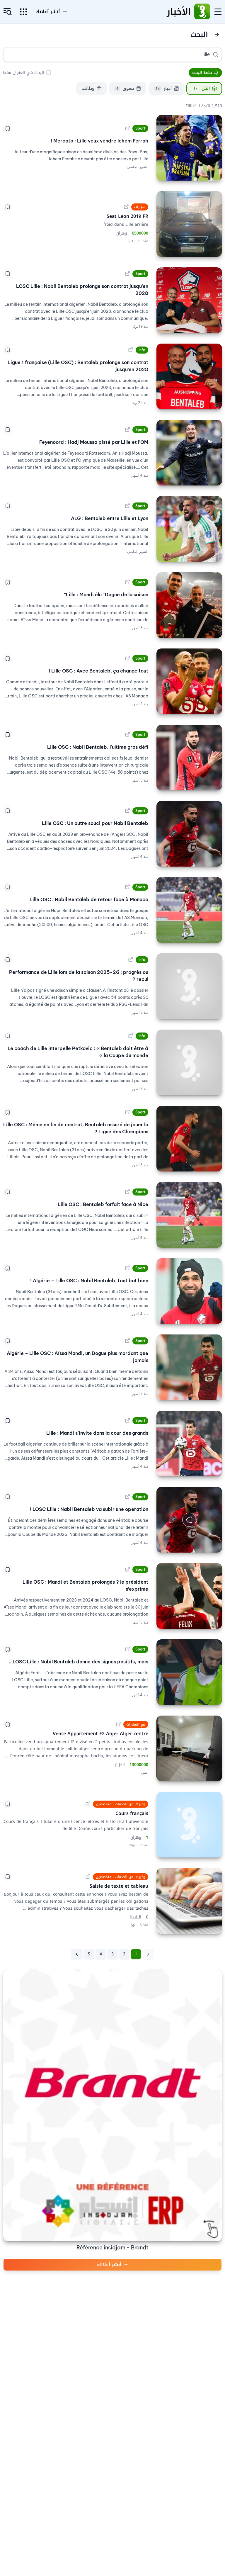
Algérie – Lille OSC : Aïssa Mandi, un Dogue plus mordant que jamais (77, 1357)
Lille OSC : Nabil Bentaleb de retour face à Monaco (89, 899)
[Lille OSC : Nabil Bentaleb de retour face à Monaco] (189, 910)
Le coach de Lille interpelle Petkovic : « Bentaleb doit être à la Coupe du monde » (78, 1052)
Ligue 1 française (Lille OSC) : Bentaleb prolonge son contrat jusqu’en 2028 (78, 366)
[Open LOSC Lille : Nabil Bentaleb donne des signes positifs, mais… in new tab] (127, 1649)
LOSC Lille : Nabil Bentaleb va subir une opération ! (89, 1509)
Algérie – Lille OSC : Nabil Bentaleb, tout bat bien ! (89, 1281)
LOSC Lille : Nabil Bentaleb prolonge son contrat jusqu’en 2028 (82, 290)
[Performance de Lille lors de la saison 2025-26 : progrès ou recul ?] (189, 986)
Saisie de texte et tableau (118, 1886)
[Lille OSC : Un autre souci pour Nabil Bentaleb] (189, 834)
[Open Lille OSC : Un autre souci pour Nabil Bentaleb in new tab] (127, 811)
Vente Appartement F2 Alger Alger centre (100, 1734)
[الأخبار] (202, 12)
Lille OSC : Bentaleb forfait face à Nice (103, 1204)
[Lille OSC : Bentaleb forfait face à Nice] (189, 1215)
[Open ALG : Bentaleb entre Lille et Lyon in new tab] (127, 506)
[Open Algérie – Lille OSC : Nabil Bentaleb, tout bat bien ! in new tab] (127, 1268)
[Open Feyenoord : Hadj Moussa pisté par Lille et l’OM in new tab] (127, 430)
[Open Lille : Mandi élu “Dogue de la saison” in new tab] (127, 582)
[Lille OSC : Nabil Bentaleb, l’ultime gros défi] (189, 758)
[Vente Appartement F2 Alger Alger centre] (189, 1748)
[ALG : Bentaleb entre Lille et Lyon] (189, 529)
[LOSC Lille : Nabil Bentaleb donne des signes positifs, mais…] (189, 1672)
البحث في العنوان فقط (23, 73)
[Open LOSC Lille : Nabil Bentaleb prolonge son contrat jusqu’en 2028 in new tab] (127, 274)
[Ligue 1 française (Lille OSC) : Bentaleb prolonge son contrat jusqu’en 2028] (189, 376)
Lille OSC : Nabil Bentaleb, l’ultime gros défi (98, 747)
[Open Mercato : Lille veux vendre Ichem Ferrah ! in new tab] (127, 128)
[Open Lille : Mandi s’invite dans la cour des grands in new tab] (127, 1421)
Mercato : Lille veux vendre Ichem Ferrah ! (99, 141)
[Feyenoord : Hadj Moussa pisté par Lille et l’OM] (189, 453)
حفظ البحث (202, 73)
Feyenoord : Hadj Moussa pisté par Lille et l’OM (94, 442)
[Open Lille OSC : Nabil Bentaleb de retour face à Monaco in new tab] (127, 887)
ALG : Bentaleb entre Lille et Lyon (110, 518)
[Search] (216, 55)
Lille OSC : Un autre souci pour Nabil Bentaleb (95, 823)
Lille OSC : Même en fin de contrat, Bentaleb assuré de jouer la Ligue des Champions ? (76, 1128)
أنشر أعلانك (109, 2265)
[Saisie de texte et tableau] (189, 1901)
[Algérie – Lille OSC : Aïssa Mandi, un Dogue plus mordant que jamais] (189, 1367)
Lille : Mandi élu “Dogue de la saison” (106, 595)
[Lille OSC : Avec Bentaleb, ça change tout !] (189, 681)
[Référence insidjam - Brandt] (112, 2105)
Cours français (131, 1813)
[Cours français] (189, 1825)
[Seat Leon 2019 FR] (189, 224)
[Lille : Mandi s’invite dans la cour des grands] (189, 1444)
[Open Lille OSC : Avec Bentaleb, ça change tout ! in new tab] (127, 658)
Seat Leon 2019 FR (127, 216)
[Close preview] (213, 1544)
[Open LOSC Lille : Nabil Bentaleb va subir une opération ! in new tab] (127, 1497)
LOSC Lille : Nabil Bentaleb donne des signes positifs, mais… (79, 1662)
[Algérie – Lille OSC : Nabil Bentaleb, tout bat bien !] (189, 1291)
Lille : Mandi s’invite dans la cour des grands (97, 1433)
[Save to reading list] (8, 128)
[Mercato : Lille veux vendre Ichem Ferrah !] (189, 148)
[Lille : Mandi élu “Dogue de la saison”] (189, 605)
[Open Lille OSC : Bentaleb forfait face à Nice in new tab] (127, 1192)
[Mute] (165, 1544)
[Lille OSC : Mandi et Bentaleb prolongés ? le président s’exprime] (189, 1596)
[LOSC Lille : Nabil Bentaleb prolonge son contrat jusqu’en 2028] (189, 300)
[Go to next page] (77, 1954)
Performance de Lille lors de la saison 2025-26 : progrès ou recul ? (79, 976)
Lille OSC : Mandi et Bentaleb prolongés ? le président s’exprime (85, 1585)
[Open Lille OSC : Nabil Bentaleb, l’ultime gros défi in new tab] (127, 735)
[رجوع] (217, 35)
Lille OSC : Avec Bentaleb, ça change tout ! (98, 671)
